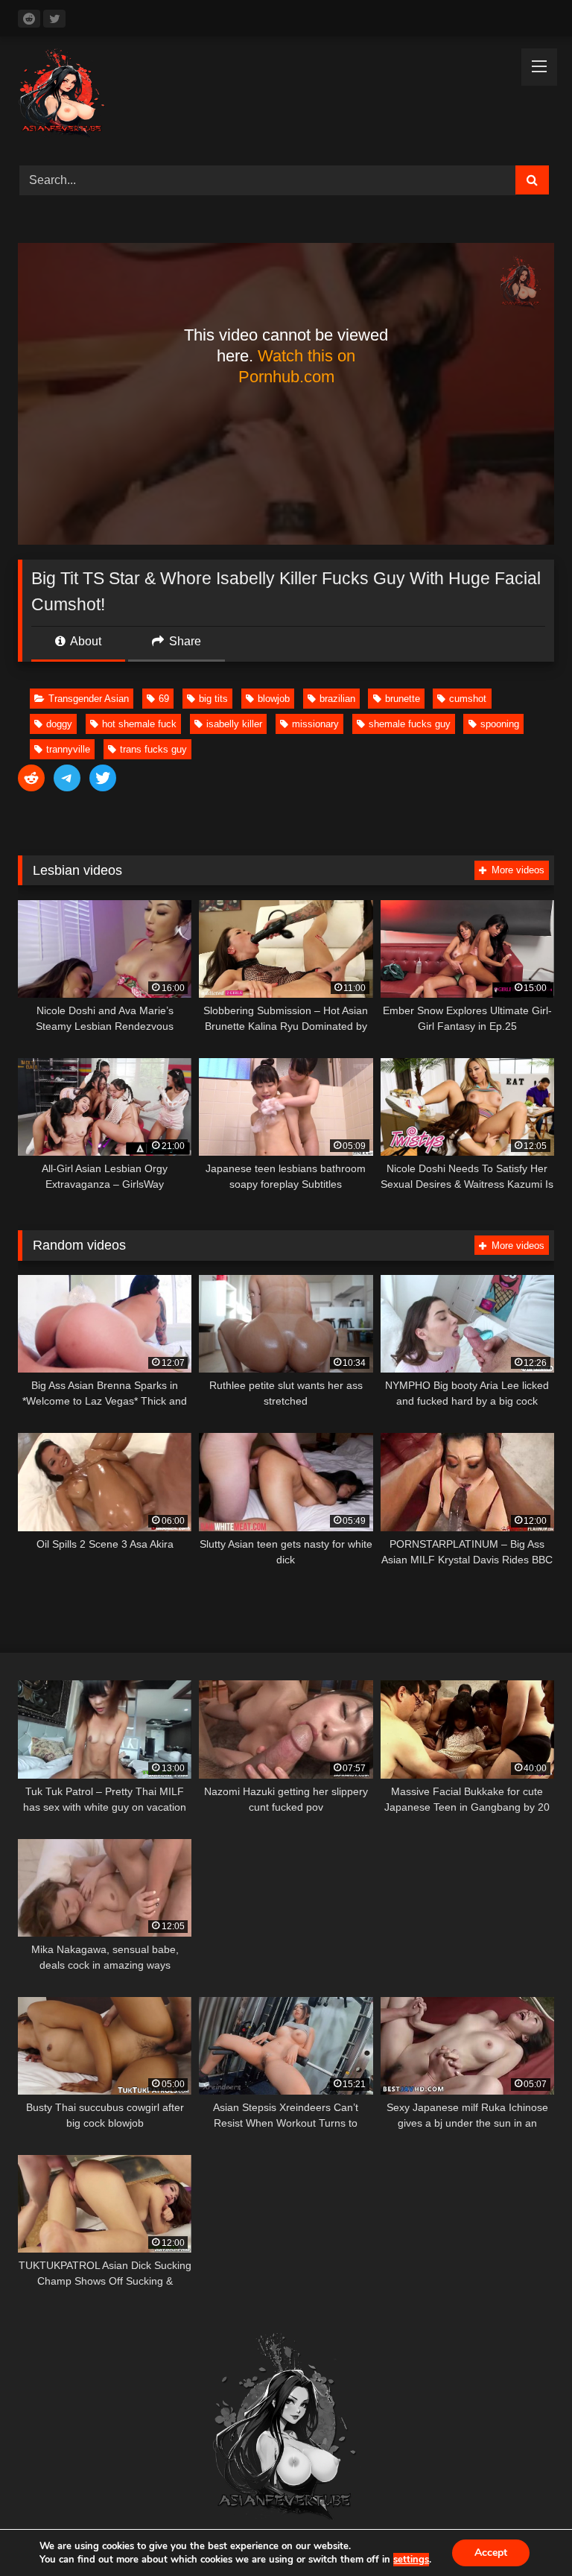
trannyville (68, 749)
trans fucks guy (153, 749)
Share (184, 641)
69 (164, 699)
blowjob (274, 699)
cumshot (468, 699)
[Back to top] (526, 2532)
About (85, 641)
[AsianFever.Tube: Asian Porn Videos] (286, 96)
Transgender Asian (89, 699)
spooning (500, 724)
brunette (403, 699)
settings (411, 2560)
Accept (491, 2553)
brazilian (337, 699)
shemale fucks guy (410, 724)
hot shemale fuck (139, 724)
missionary (315, 724)
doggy (59, 724)
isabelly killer (234, 724)
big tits (213, 699)
